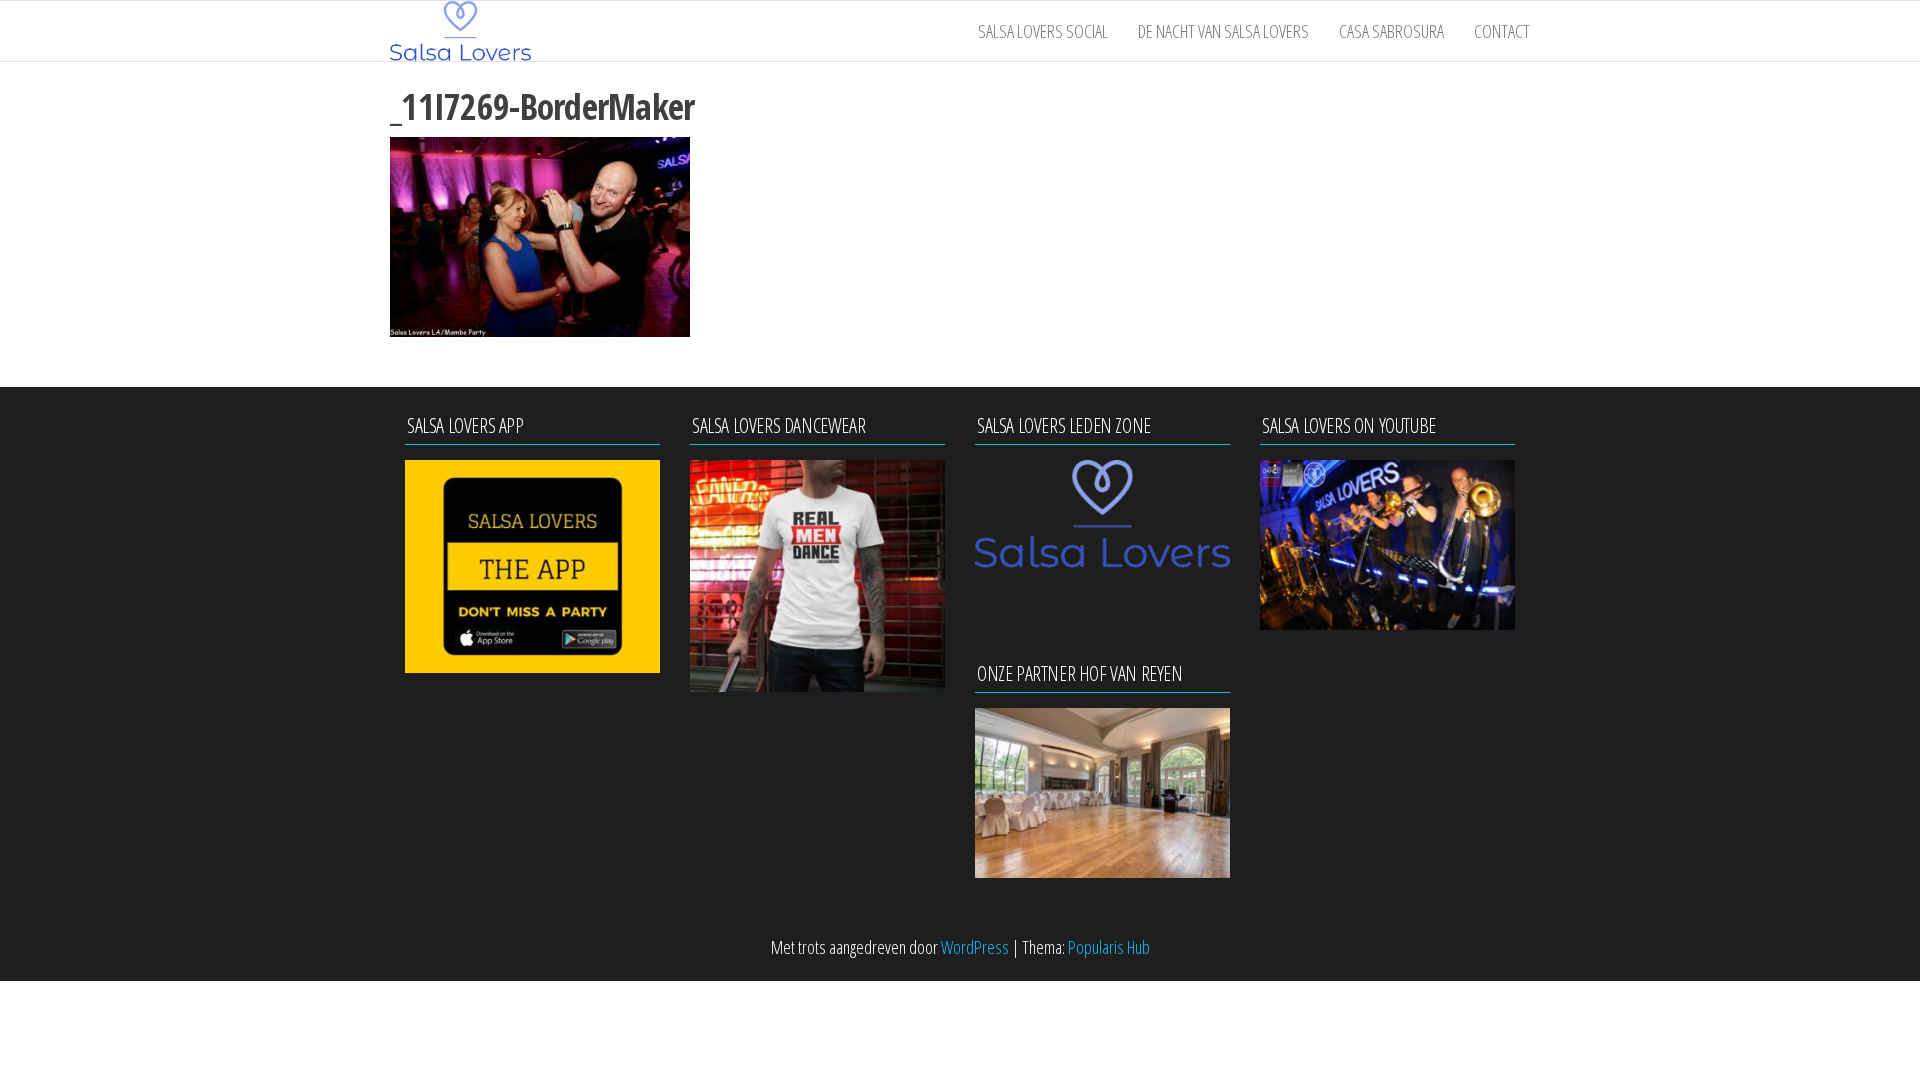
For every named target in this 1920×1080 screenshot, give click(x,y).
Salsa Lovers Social (1043, 31)
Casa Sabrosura (1391, 31)
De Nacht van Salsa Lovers (1223, 31)
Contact (1502, 31)
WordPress (975, 947)
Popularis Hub (1109, 947)
